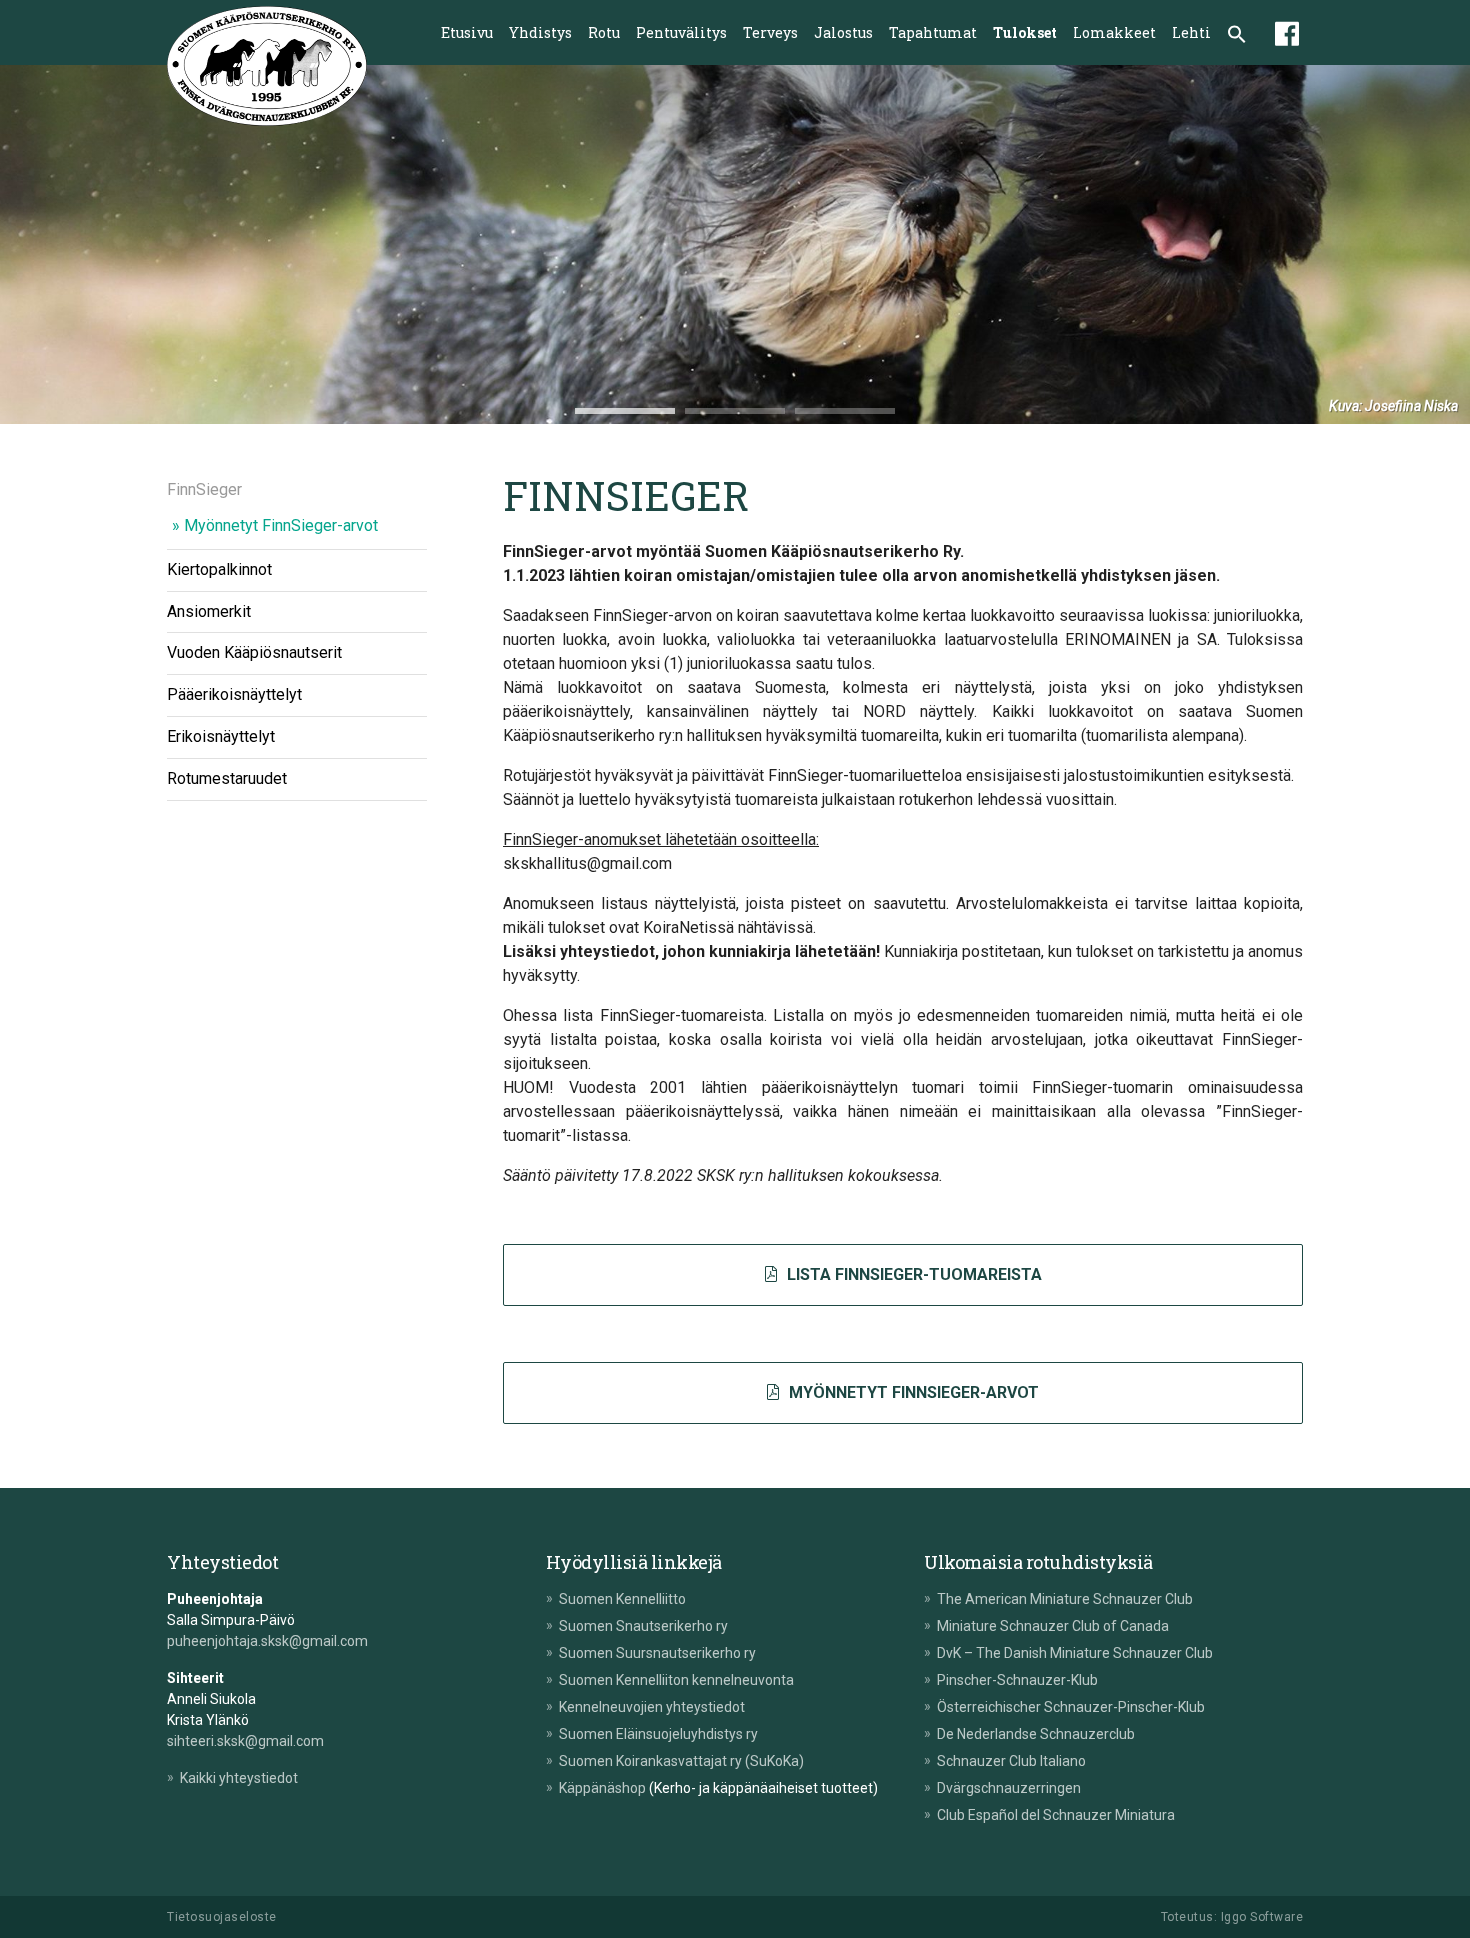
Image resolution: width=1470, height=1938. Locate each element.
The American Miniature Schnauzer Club (1065, 1599)
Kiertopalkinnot (219, 569)
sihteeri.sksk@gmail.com (245, 1741)
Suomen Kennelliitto (622, 1599)
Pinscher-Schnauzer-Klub (1017, 1680)
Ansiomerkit (209, 610)
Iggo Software (1262, 1917)
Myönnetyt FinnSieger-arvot (281, 525)
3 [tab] (845, 411)
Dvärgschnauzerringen (1009, 1788)
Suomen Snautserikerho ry (643, 1626)
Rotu (604, 32)
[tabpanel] (735, 244)
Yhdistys (540, 32)
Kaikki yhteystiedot (239, 1778)
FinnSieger (204, 489)
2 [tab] (735, 411)
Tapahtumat (933, 32)
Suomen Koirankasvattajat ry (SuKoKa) (681, 1761)
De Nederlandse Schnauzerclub (1036, 1734)
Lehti (1191, 32)
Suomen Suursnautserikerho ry (657, 1653)
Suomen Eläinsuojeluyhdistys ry (658, 1734)
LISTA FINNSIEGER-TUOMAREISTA (912, 1274)
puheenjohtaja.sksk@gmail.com (267, 1641)
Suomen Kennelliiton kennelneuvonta (676, 1680)
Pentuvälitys (681, 32)
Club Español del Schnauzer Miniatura (1056, 1815)
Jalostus (843, 32)
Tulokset (1025, 32)
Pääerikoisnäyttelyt (234, 694)
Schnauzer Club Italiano (1011, 1761)
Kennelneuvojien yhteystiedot (652, 1707)
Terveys (770, 32)
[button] (1237, 35)
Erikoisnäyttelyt (221, 736)
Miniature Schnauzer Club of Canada (1053, 1626)
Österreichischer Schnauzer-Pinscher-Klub (1071, 1707)
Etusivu (467, 32)
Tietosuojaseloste (222, 1917)
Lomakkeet (1114, 32)
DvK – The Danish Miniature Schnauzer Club (1075, 1653)
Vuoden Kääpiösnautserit (254, 652)
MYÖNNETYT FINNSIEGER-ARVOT (912, 1392)
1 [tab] (625, 411)
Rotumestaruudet (227, 778)
